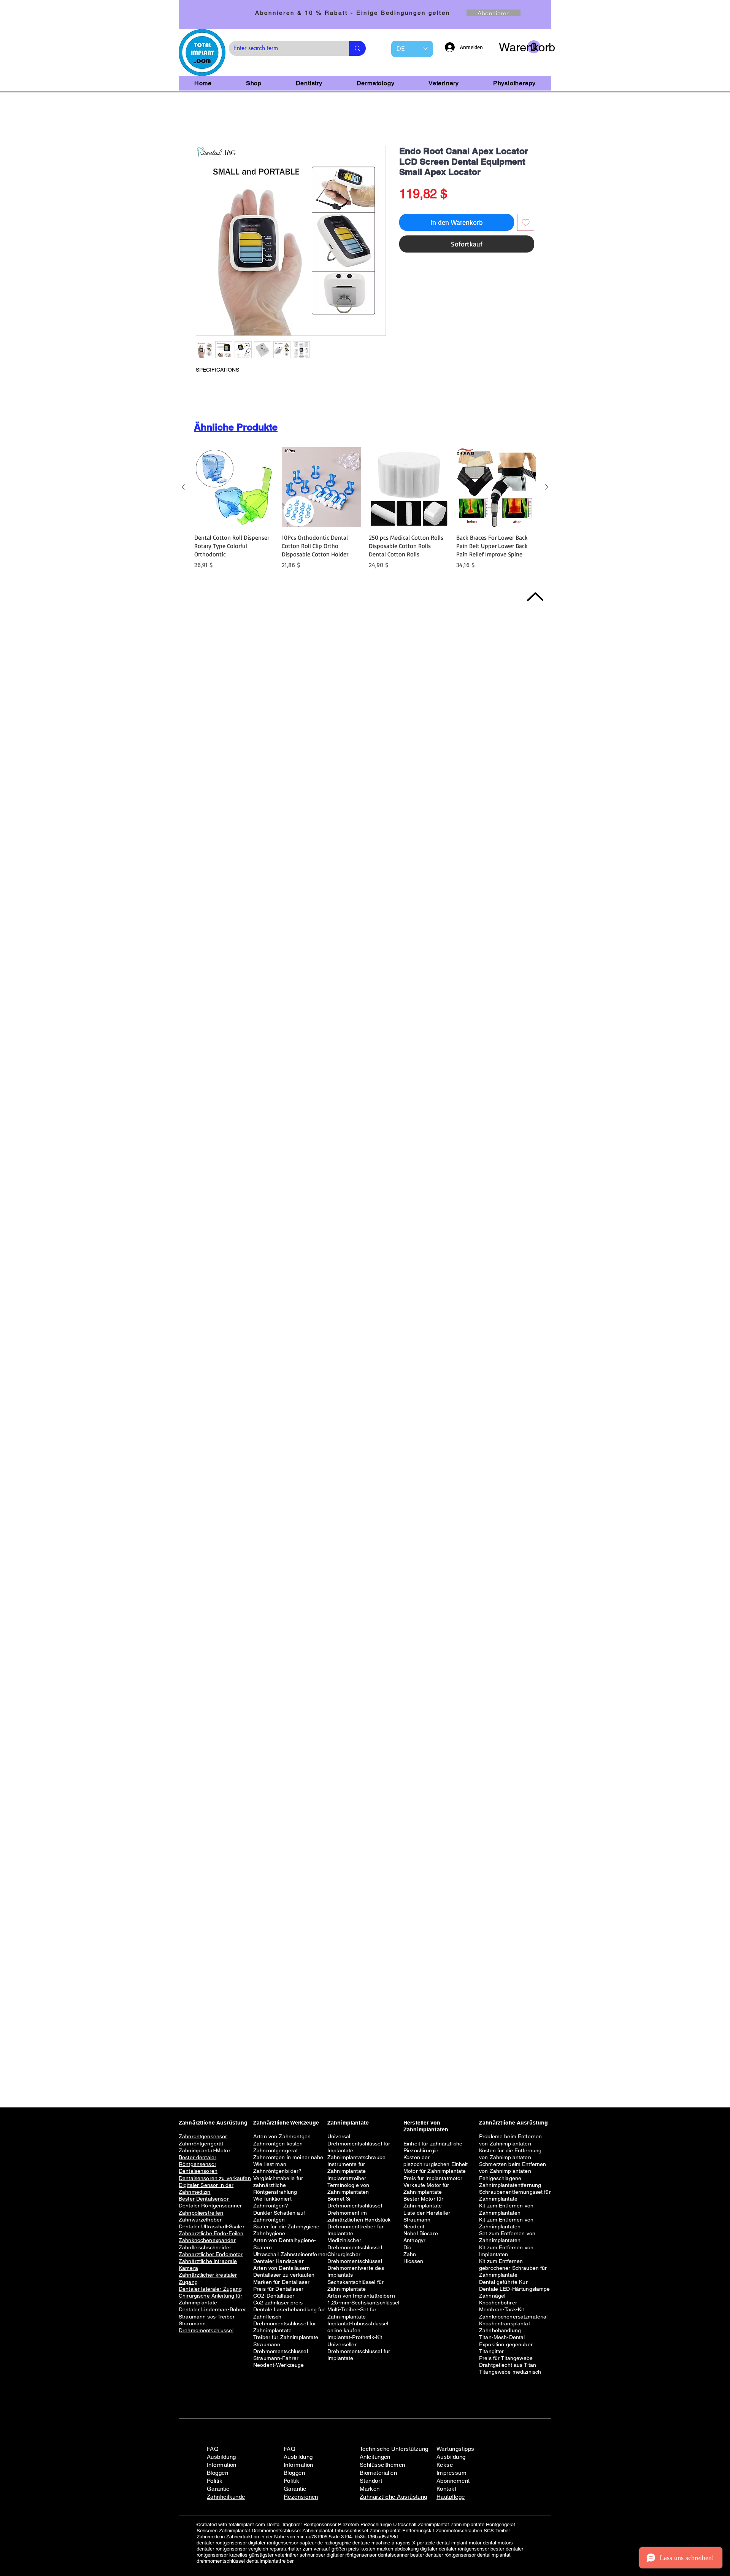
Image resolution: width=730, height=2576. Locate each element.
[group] (365, 510)
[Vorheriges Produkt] (183, 488)
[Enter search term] (357, 48)
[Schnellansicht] (234, 489)
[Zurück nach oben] (534, 597)
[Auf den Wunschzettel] (526, 224)
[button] (520, 47)
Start (202, 120)
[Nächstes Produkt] (547, 488)
